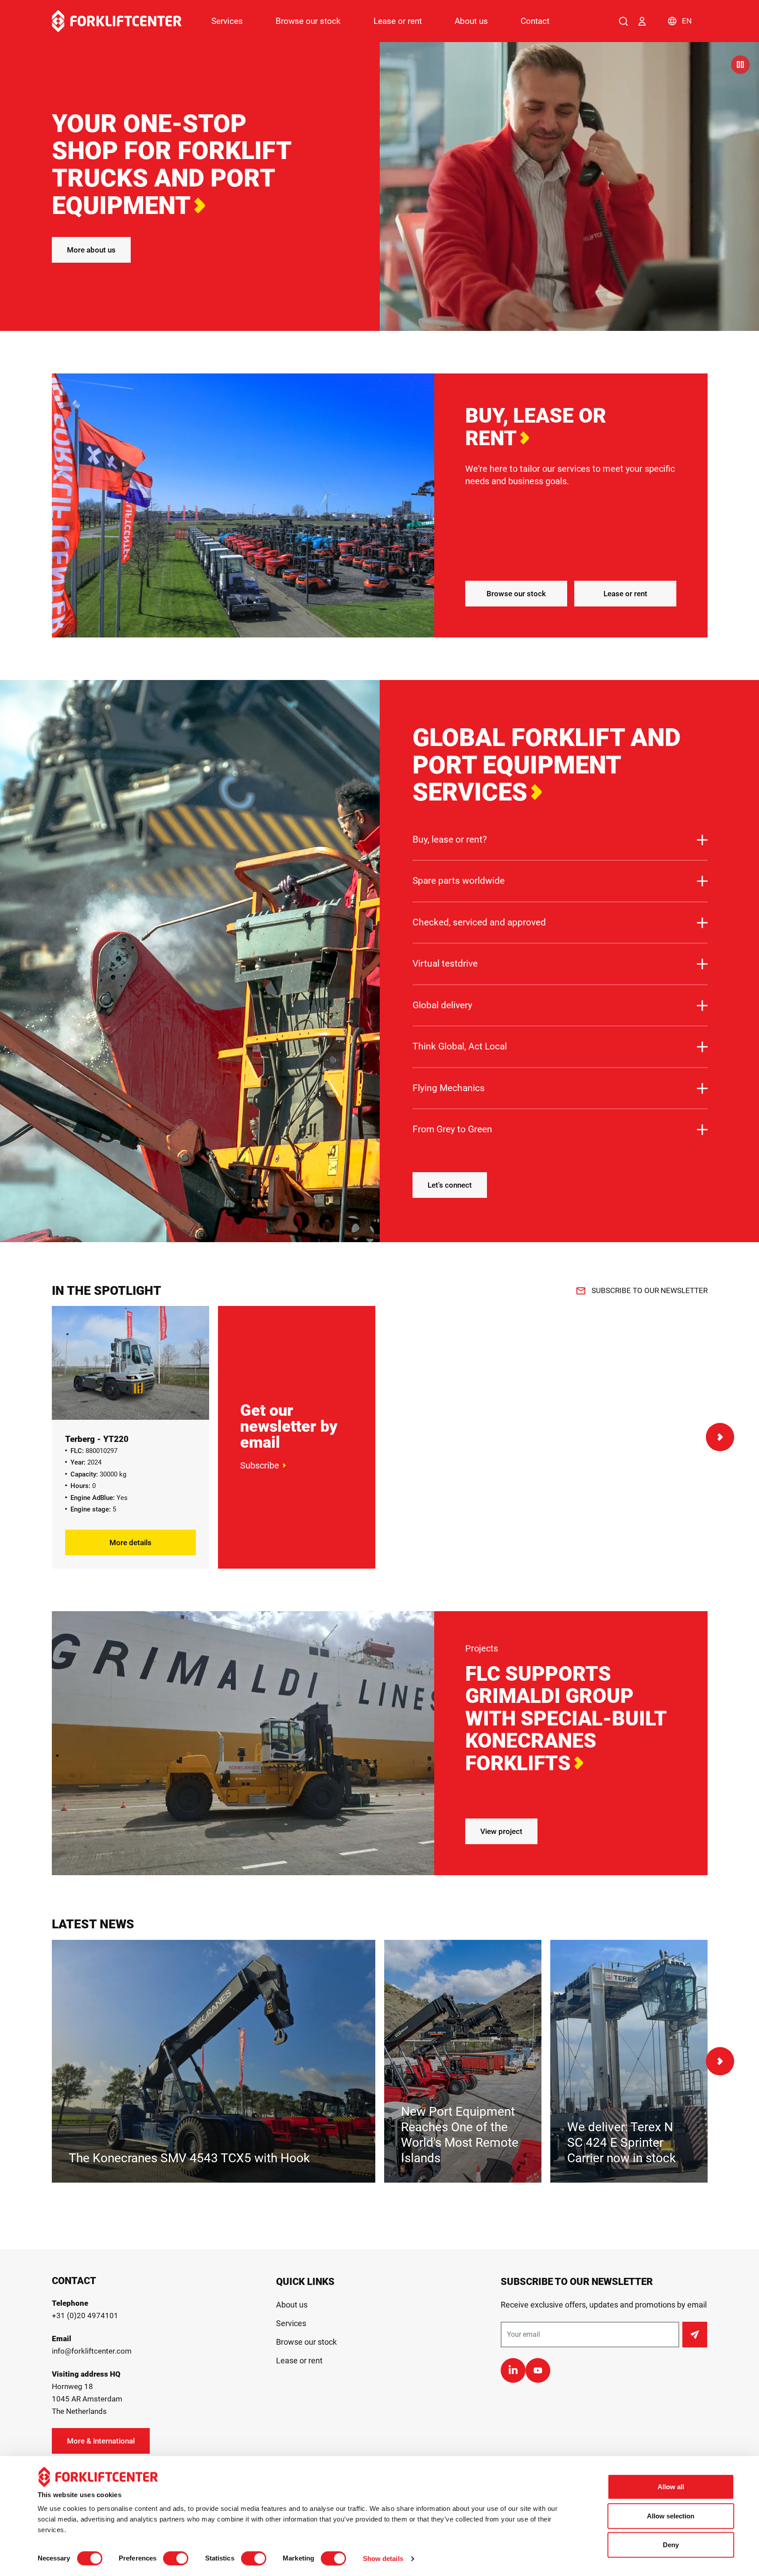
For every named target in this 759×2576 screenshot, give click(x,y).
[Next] (720, 1437)
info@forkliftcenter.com (92, 2351)
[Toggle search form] (623, 21)
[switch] (176, 2558)
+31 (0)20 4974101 (85, 2316)
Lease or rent (398, 21)
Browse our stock (308, 21)
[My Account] (642, 21)
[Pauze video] (740, 65)
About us (471, 21)
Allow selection (671, 2516)
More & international (101, 2441)
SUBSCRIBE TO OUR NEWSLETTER (650, 1290)
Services (227, 21)
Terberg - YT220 (97, 1439)
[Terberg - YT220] (130, 1363)
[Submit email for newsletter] (695, 2335)
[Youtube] (538, 2370)
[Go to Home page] (117, 21)
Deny (671, 2545)
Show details (383, 2559)
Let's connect (450, 1185)
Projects (482, 1648)
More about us (91, 250)
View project (501, 1831)
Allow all (671, 2487)
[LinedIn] (513, 2370)
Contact (535, 21)
